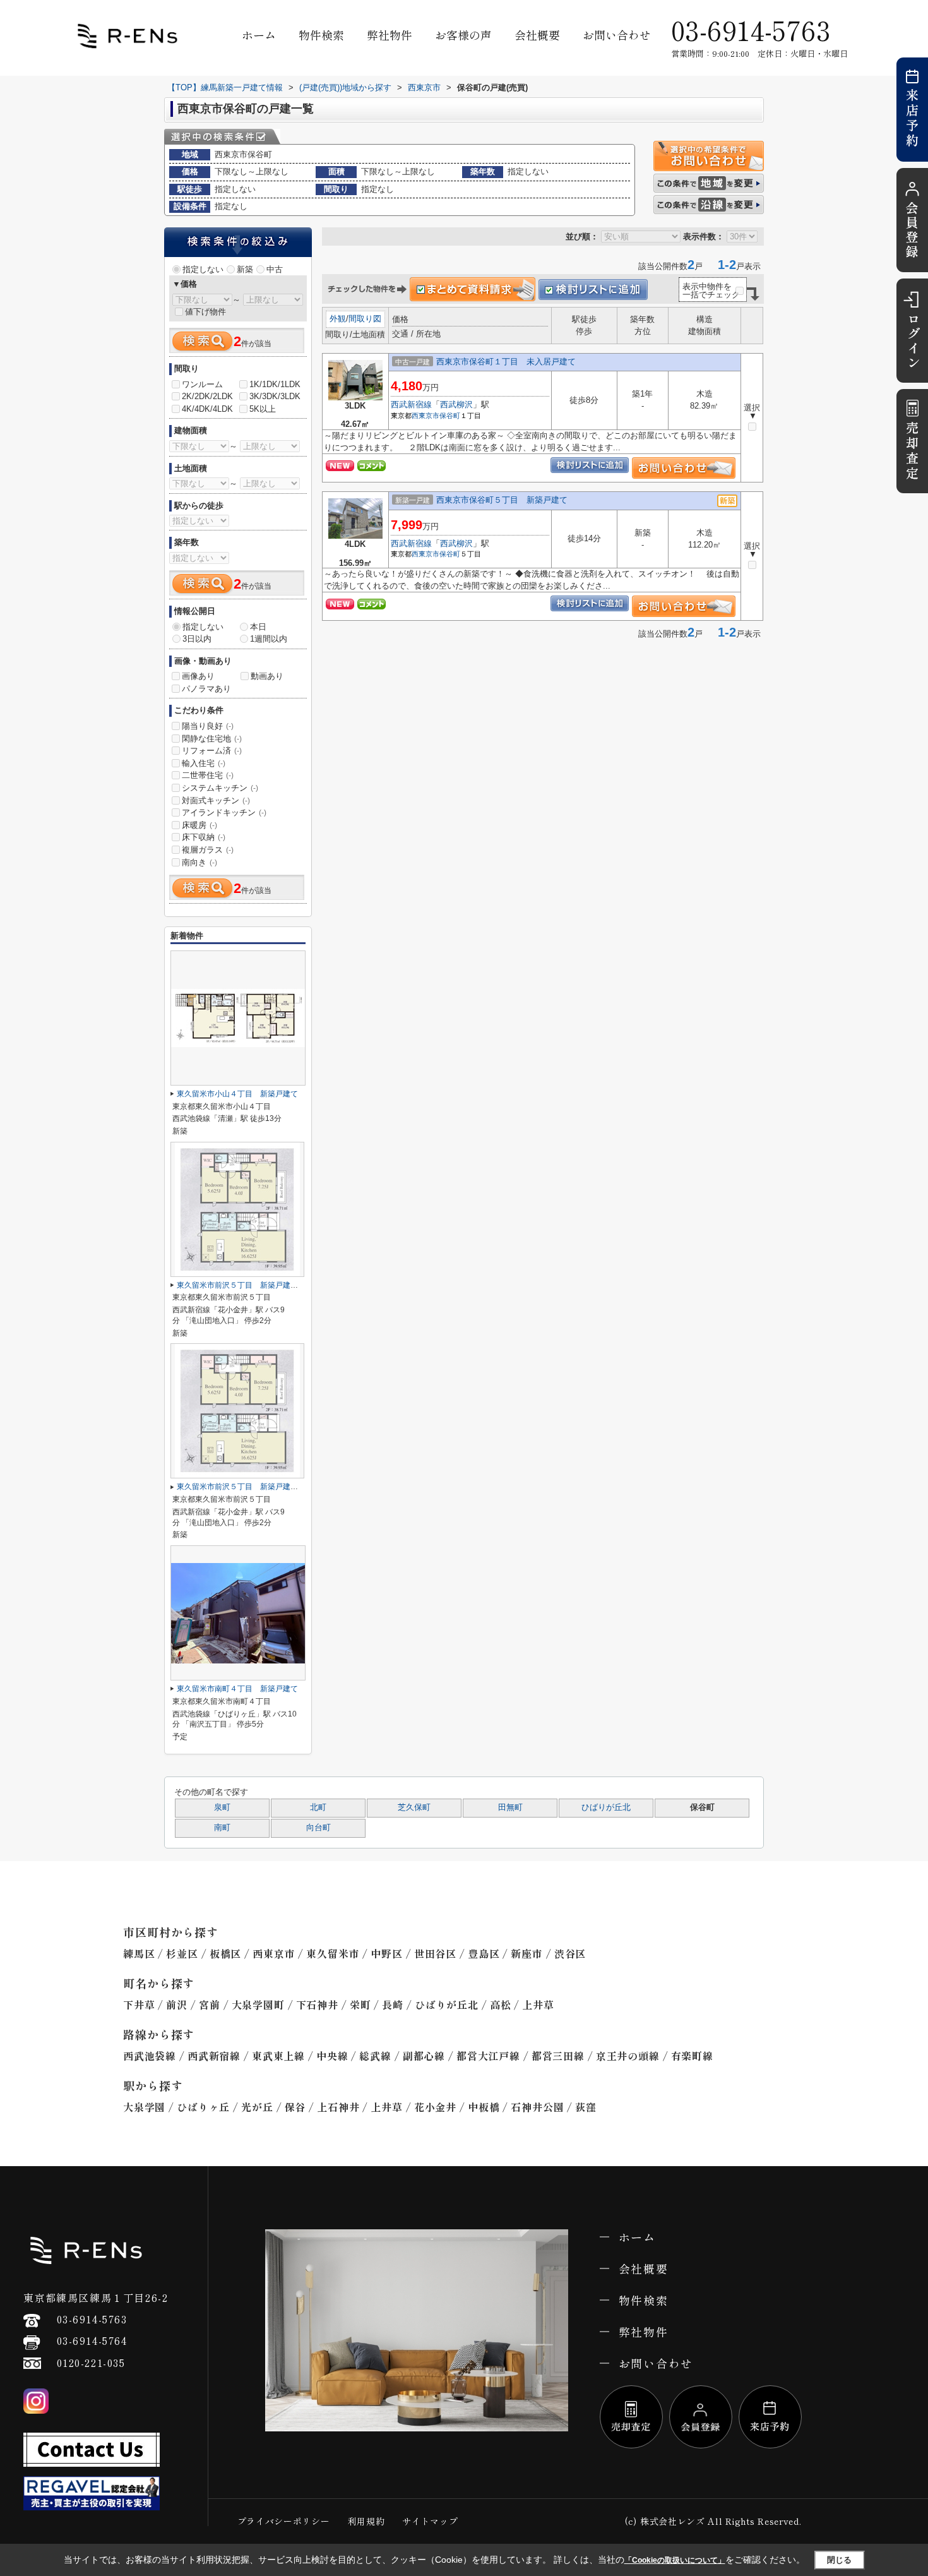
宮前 (210, 2004)
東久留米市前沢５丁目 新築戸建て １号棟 (253, 1487)
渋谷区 (570, 1953)
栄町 (360, 2004)
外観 (338, 319)
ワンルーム (202, 384)
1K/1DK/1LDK (275, 384)
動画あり (267, 676)
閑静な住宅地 (212, 739)
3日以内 (197, 639)
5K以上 (263, 409)
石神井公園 (537, 2107)
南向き (199, 862)
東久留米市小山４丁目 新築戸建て (237, 1094)
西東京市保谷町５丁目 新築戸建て (502, 500)
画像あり (198, 676)
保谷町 (450, 416)
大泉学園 (144, 2107)
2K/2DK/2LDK (207, 396)
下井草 (139, 2004)
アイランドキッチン (224, 812)
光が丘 (257, 2107)
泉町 (222, 1807)
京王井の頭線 (628, 2056)
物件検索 (321, 35)
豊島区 (484, 1953)
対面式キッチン (216, 800)
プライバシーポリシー (284, 2521)
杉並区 (182, 1953)
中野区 (386, 1953)
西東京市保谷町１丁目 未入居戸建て (506, 362)
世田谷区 (435, 1953)
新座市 (526, 1953)
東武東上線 (278, 2056)
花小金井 (435, 2107)
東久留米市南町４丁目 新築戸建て (237, 1689)
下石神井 (317, 2004)
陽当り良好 (208, 726)
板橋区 (225, 1953)
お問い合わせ (617, 35)
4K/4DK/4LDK (207, 409)
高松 (501, 2004)
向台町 (318, 1828)
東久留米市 (333, 1953)
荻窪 (586, 2107)
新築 (245, 269)
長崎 (393, 2004)
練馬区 (139, 1953)
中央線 (332, 2056)
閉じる (839, 2560)
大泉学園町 (258, 2004)
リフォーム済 (212, 751)
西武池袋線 (150, 2056)
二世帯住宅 (208, 775)
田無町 (510, 1807)
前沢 (177, 2004)
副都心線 (424, 2056)
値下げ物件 (205, 312)
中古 (275, 269)
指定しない (203, 269)
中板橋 (484, 2107)
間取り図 (365, 319)
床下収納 (204, 837)
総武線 (375, 2056)
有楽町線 (692, 2056)
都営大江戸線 (488, 2056)
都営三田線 (558, 2056)
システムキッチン (220, 788)
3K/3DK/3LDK (275, 396)
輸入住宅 (204, 763)
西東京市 (425, 416)
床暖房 (199, 825)
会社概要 (537, 35)
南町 (222, 1828)
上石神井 (338, 2107)
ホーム (259, 35)
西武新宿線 (411, 404)
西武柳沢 (456, 404)
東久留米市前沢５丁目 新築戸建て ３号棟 (253, 1285)
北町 (318, 1807)
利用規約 (366, 2521)
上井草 (538, 2004)
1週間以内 (269, 639)
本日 (258, 627)
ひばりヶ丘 (203, 2107)
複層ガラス (208, 850)
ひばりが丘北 (606, 1807)
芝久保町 (414, 1807)
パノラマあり (206, 689)
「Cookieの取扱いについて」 (675, 2560)
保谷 (295, 2107)
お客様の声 (463, 35)
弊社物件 (390, 35)
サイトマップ (430, 2521)
